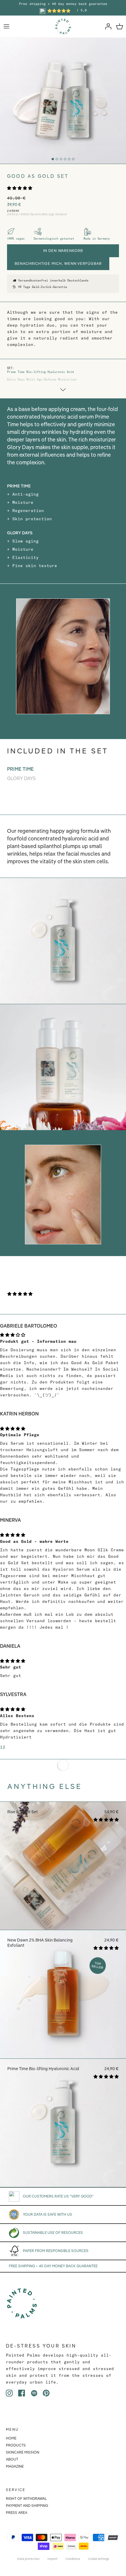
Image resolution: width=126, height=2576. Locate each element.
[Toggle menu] (6, 26)
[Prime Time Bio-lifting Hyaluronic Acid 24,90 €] (63, 2186)
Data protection (28, 2559)
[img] (63, 1334)
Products (16, 2445)
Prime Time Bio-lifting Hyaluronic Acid (40, 372)
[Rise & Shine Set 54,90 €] (63, 1928)
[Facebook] (22, 2393)
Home (11, 2438)
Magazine (15, 2466)
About (12, 2459)
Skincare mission (23, 2452)
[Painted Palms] (63, 27)
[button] (20, 188)
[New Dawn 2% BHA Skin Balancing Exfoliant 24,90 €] (63, 2057)
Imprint (52, 2559)
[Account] (107, 26)
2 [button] (4, 1747)
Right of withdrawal (26, 2499)
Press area (17, 2513)
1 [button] (1, 1747)
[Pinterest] (46, 2393)
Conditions (73, 2559)
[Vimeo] (34, 2393)
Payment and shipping (27, 2506)
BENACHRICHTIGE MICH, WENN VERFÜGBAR (58, 263)
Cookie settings (98, 2559)
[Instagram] (9, 2393)
